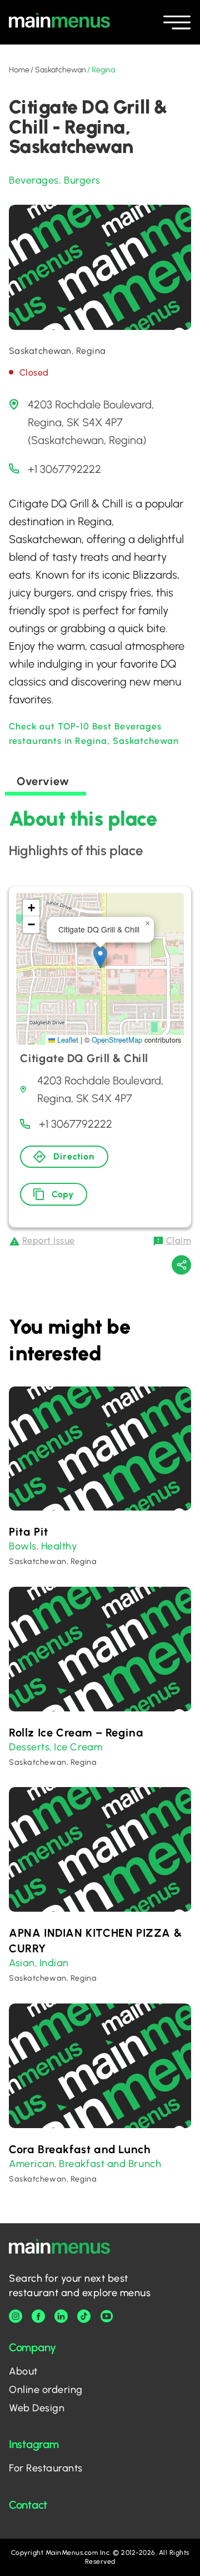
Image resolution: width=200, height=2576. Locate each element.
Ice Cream (78, 1747)
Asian (22, 1963)
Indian (54, 1963)
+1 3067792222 (64, 469)
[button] (100, 957)
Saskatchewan (60, 70)
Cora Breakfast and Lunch (79, 2149)
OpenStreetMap (117, 1040)
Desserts (29, 1747)
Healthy (59, 1546)
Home (19, 70)
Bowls (23, 1546)
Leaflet (67, 1040)
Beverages (34, 180)
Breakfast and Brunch (110, 2164)
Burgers (82, 180)
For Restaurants (46, 2468)
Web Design (37, 2408)
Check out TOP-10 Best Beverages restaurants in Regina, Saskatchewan (94, 734)
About (23, 2371)
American (32, 2164)
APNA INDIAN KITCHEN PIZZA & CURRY (95, 1941)
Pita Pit (29, 1532)
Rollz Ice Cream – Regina (76, 1733)
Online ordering (46, 2390)
